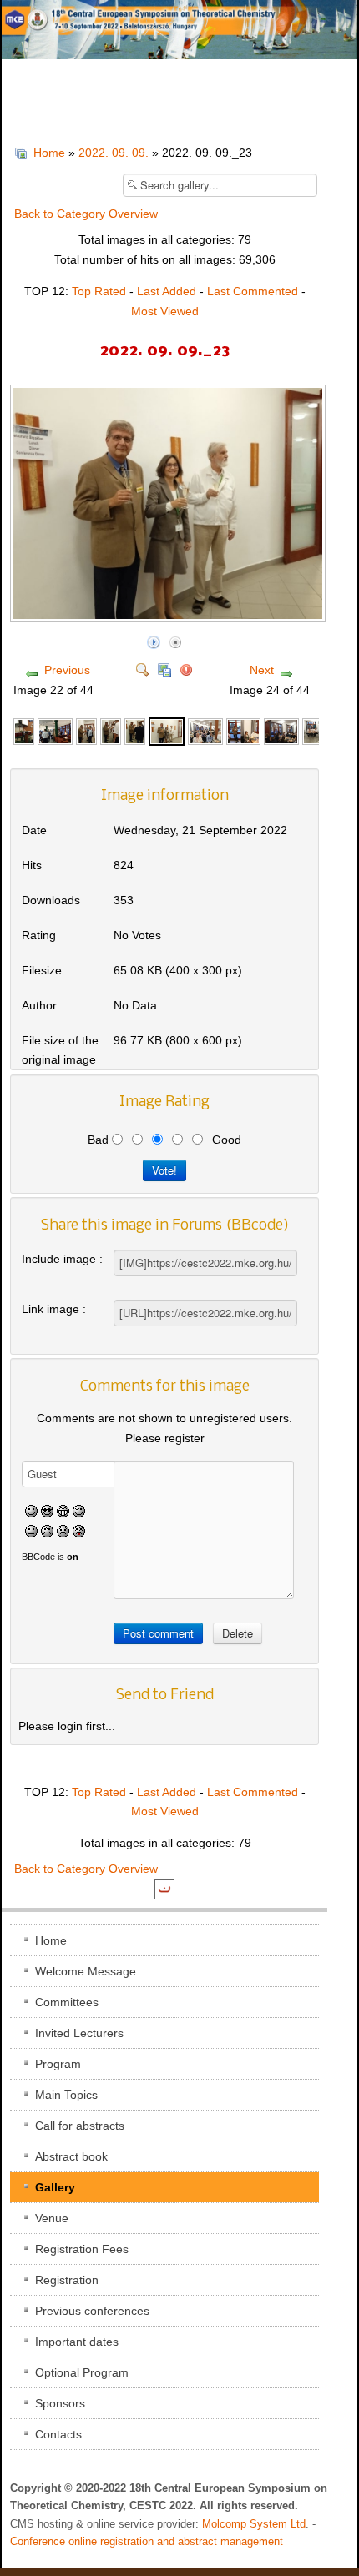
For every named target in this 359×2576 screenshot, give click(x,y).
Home (49, 153)
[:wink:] (79, 1511)
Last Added (167, 291)
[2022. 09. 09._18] (24, 730)
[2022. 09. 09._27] (313, 730)
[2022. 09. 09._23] (169, 615)
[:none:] (31, 1530)
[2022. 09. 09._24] (205, 730)
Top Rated (99, 291)
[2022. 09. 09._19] (55, 730)
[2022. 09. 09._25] (244, 730)
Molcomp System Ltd (254, 2524)
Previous (67, 670)
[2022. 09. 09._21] (111, 730)
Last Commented (253, 291)
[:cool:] (47, 1511)
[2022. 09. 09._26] (281, 730)
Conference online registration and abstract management (147, 2542)
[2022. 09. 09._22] (135, 730)
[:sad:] (63, 1530)
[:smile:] (31, 1511)
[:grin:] (63, 1511)
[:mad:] (47, 1530)
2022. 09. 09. (114, 153)
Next (262, 670)
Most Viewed (165, 311)
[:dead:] (79, 1530)
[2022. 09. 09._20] (86, 730)
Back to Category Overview (86, 214)
